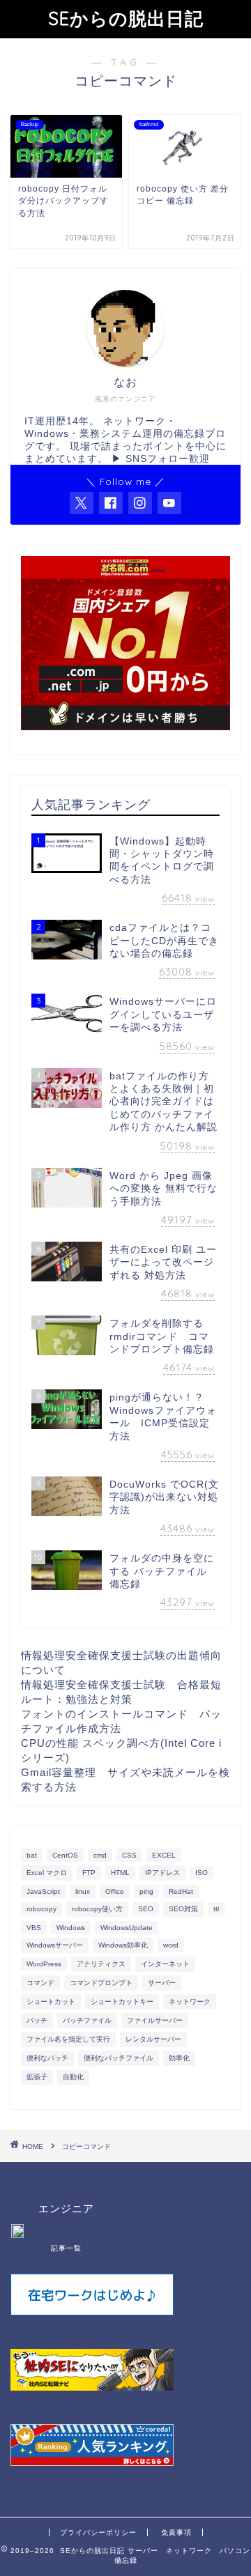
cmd (100, 1855)
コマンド (40, 1983)
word (171, 1945)
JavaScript (43, 1891)
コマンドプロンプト (101, 1983)
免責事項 (176, 2532)
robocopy (41, 1909)
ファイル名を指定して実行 (68, 2039)
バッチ (37, 2020)
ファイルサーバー (155, 2020)
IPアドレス (162, 1873)
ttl (216, 1909)
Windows (71, 1928)
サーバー (162, 1983)
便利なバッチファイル (119, 2058)
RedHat (181, 1891)
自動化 (73, 2077)
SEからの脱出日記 (126, 18)
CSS (129, 1855)
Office (115, 1891)
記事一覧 (66, 2248)
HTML (120, 1873)
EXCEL (164, 1855)
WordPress (44, 1964)
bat (32, 1855)
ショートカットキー (122, 2002)
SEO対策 (183, 1909)
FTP (89, 1873)
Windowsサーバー (55, 1945)
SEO (146, 1909)
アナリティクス (101, 1964)
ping (146, 1891)
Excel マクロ (47, 1873)
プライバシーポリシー (98, 2532)
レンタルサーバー (153, 2039)
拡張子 (37, 2077)
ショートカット (51, 2002)
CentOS (65, 1855)
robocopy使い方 (97, 1909)
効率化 (179, 2058)
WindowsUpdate (127, 1928)
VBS (34, 1928)
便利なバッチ (47, 2058)
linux (83, 1891)
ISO (201, 1873)
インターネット (165, 1964)
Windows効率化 (123, 1945)
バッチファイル (87, 2020)
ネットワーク (190, 2002)
